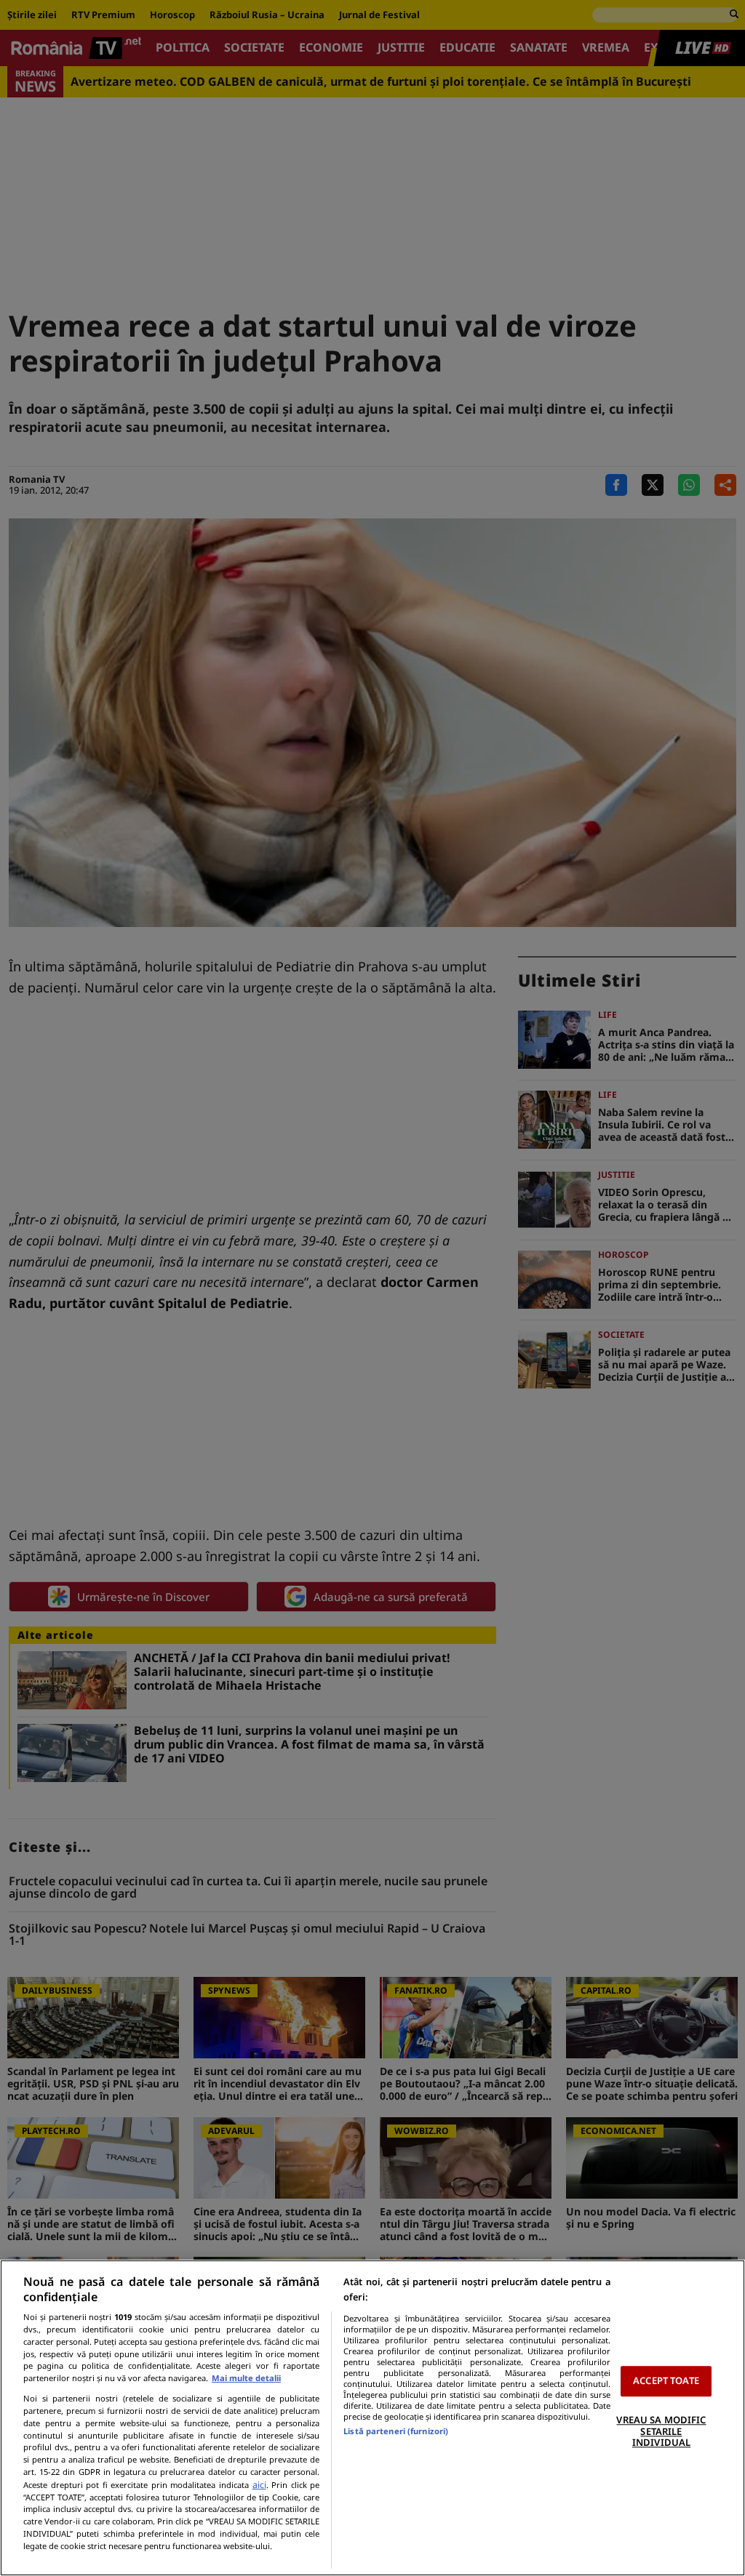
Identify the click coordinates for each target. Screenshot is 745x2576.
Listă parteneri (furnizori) (396, 2431)
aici (259, 2485)
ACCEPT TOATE (666, 2381)
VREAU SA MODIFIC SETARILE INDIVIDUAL (661, 2431)
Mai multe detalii (246, 2378)
